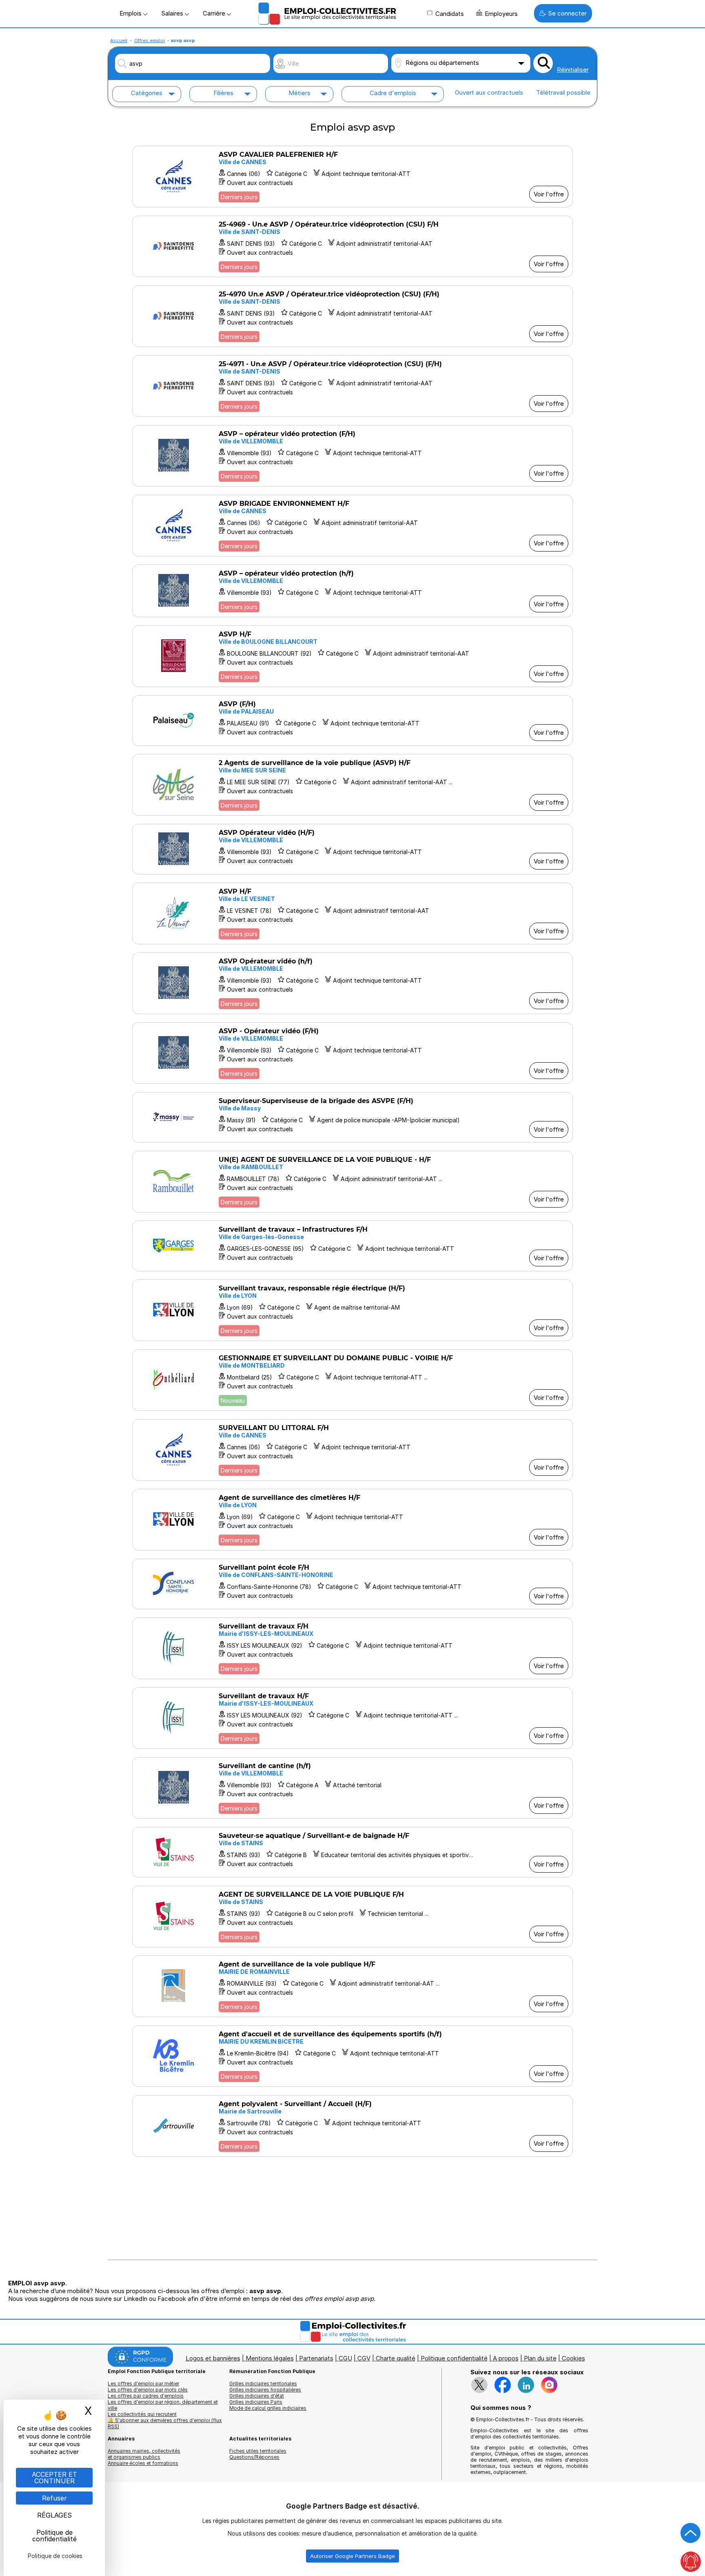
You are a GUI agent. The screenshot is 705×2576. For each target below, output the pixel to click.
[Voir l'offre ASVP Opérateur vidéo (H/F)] (352, 849)
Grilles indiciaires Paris (256, 2402)
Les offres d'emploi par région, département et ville (163, 2405)
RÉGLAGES (54, 2515)
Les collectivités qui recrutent (142, 2414)
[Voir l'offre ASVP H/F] (352, 656)
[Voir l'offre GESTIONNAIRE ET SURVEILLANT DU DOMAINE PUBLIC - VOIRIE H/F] (352, 1380)
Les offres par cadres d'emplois (146, 2396)
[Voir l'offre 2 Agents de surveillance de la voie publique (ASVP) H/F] (352, 785)
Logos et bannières (213, 2358)
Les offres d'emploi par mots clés (148, 2390)
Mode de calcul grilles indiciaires (268, 2408)
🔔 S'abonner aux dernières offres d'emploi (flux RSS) (165, 2423)
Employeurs (501, 14)
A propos (506, 2358)
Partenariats (316, 2358)
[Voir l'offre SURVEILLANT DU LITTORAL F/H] (352, 1450)
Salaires (173, 13)
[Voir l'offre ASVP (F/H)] (352, 721)
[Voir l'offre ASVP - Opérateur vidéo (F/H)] (352, 1053)
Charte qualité (396, 2358)
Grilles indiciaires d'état (257, 2396)
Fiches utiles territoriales (258, 2451)
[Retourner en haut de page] (691, 2533)
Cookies (573, 2358)
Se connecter (567, 13)
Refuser (54, 2498)
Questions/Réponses (254, 2457)
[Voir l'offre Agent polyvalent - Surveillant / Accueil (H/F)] (352, 2126)
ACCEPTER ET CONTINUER (54, 2478)
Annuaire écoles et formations (143, 2463)
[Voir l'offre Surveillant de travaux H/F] (352, 1718)
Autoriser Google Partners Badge (352, 2556)
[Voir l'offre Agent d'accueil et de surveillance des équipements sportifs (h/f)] (352, 2056)
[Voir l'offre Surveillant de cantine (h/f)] (352, 1788)
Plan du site (540, 2358)
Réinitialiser (573, 70)
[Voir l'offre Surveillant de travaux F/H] (352, 1648)
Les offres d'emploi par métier (143, 2384)
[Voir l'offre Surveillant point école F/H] (352, 1584)
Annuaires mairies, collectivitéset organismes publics (144, 2454)
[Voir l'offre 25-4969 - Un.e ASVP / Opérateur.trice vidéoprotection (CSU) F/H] (352, 246)
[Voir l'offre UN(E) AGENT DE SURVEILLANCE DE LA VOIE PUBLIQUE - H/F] (352, 1182)
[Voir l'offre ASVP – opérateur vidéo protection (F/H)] (352, 456)
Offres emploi (150, 40)
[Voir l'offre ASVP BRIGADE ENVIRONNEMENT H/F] (352, 526)
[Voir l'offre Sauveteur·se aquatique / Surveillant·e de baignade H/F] (352, 1852)
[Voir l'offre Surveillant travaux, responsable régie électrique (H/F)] (352, 1310)
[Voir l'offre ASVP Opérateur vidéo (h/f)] (352, 983)
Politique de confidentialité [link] (54, 2536)
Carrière (215, 13)
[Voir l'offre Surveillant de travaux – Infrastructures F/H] (352, 1246)
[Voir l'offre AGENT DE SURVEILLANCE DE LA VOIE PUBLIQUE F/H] (352, 1916)
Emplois (131, 13)
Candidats (450, 14)
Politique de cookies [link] (55, 2556)
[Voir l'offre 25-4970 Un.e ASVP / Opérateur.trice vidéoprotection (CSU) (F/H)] (352, 316)
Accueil (119, 40)
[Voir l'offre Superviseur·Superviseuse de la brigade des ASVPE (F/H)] (352, 1117)
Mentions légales (270, 2358)
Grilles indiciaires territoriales (263, 2384)
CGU (345, 2358)
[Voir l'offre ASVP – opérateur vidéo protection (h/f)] (352, 591)
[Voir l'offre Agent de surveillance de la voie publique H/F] (352, 1986)
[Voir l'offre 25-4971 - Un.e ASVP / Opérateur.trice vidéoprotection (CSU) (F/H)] (352, 386)
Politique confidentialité (454, 2358)
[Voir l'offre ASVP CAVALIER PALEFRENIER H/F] (352, 177)
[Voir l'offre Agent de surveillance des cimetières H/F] (352, 1520)
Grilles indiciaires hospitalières (265, 2390)
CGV (364, 2358)
